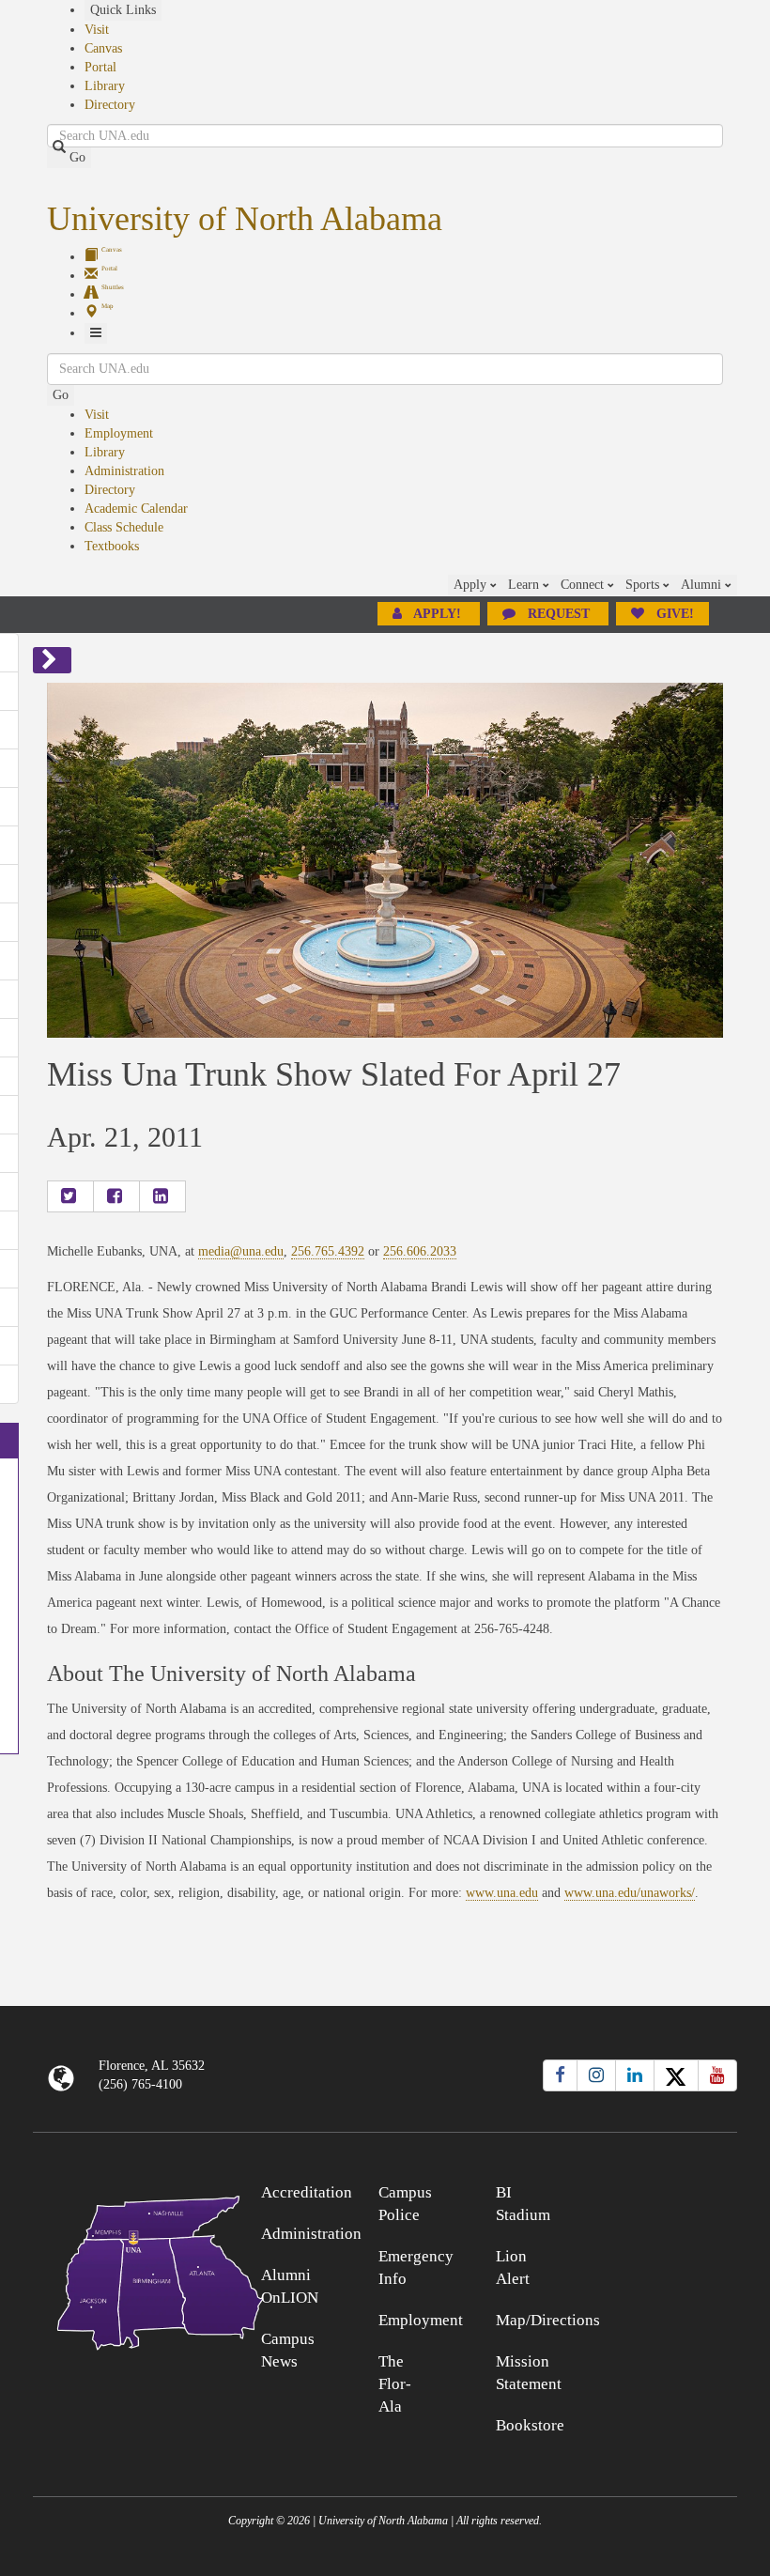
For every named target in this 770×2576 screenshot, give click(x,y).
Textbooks (112, 546)
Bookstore (530, 2425)
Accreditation (307, 2192)
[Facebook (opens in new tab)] (560, 2075)
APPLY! (438, 614)
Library (105, 86)
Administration (124, 471)
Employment (119, 433)
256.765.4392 (328, 1251)
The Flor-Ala (395, 2384)
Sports (644, 585)
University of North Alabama (245, 219)
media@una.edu (241, 1251)
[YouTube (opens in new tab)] (717, 2075)
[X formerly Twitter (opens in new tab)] (676, 2075)
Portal (100, 67)
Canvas (103, 48)
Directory (110, 105)
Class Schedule (124, 527)
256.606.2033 (420, 1251)
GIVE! (673, 614)
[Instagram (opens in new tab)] (596, 2075)
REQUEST (559, 614)
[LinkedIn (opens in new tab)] (635, 2075)
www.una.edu (502, 1893)
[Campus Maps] (121, 2269)
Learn (525, 585)
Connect (584, 585)
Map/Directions (548, 2320)
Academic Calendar (136, 509)
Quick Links (123, 10)
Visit (97, 30)
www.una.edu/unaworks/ (630, 1893)
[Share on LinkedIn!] (162, 1196)
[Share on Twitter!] (70, 1196)
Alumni (703, 585)
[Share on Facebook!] (116, 1196)
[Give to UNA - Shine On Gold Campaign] (650, 2190)
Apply (472, 585)
